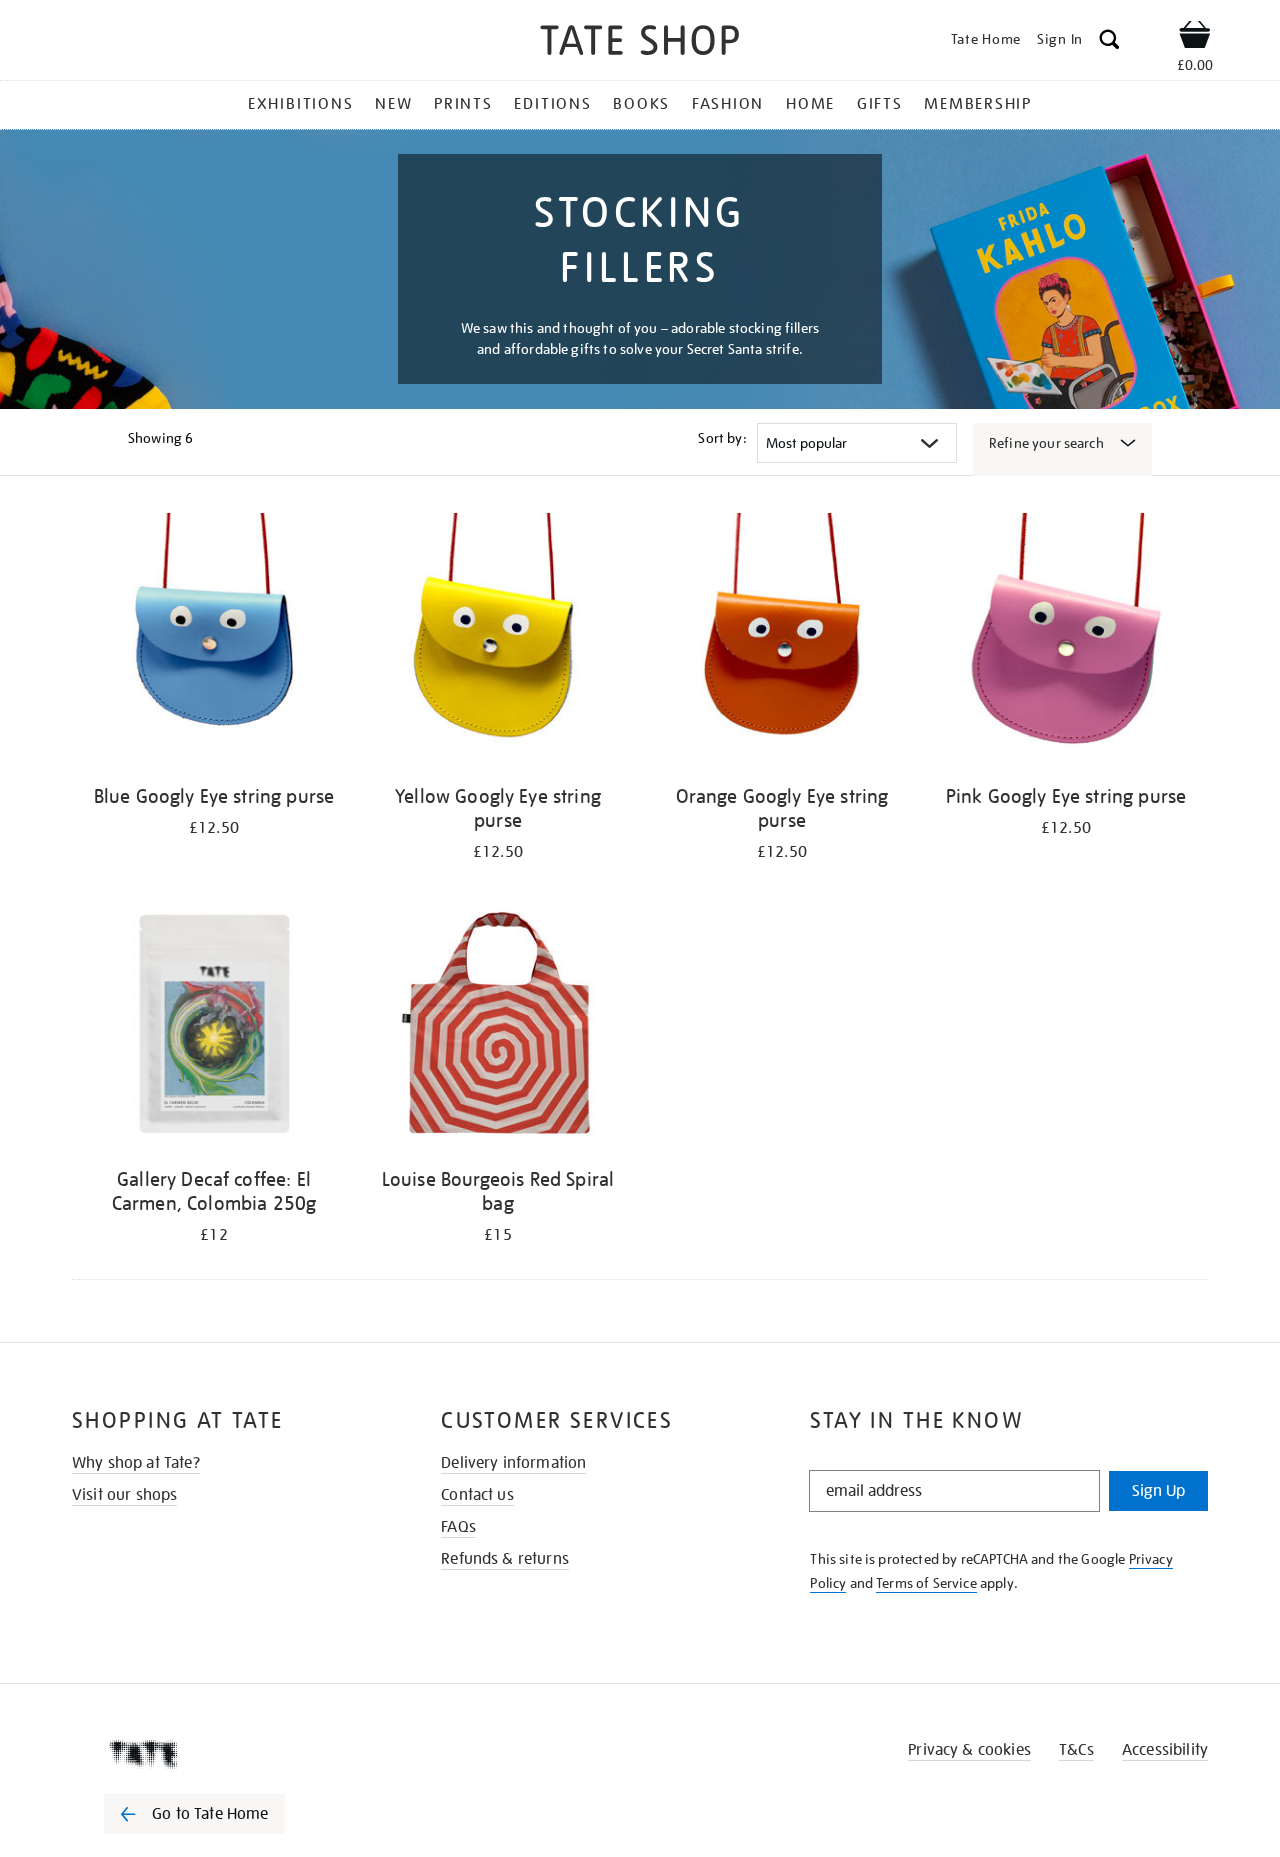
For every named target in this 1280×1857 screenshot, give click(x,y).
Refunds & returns (505, 1559)
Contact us (477, 1495)
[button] (1109, 42)
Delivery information (513, 1463)
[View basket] (1195, 38)
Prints (463, 104)
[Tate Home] (230, 1754)
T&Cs (1076, 1750)
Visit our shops (124, 1495)
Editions (552, 104)
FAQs (458, 1527)
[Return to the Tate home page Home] (640, 43)
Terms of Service (926, 1583)
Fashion (728, 104)
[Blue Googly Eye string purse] (214, 643)
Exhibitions (300, 104)
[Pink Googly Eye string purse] (1066, 643)
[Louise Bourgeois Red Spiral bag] (498, 1026)
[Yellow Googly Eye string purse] (498, 643)
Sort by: (722, 438)
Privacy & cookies (969, 1750)
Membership (978, 104)
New (393, 104)
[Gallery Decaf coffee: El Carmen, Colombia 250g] (214, 1026)
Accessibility (1165, 1750)
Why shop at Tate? (136, 1463)
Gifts (880, 104)
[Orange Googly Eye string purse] (782, 643)
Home (810, 104)
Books (641, 104)
